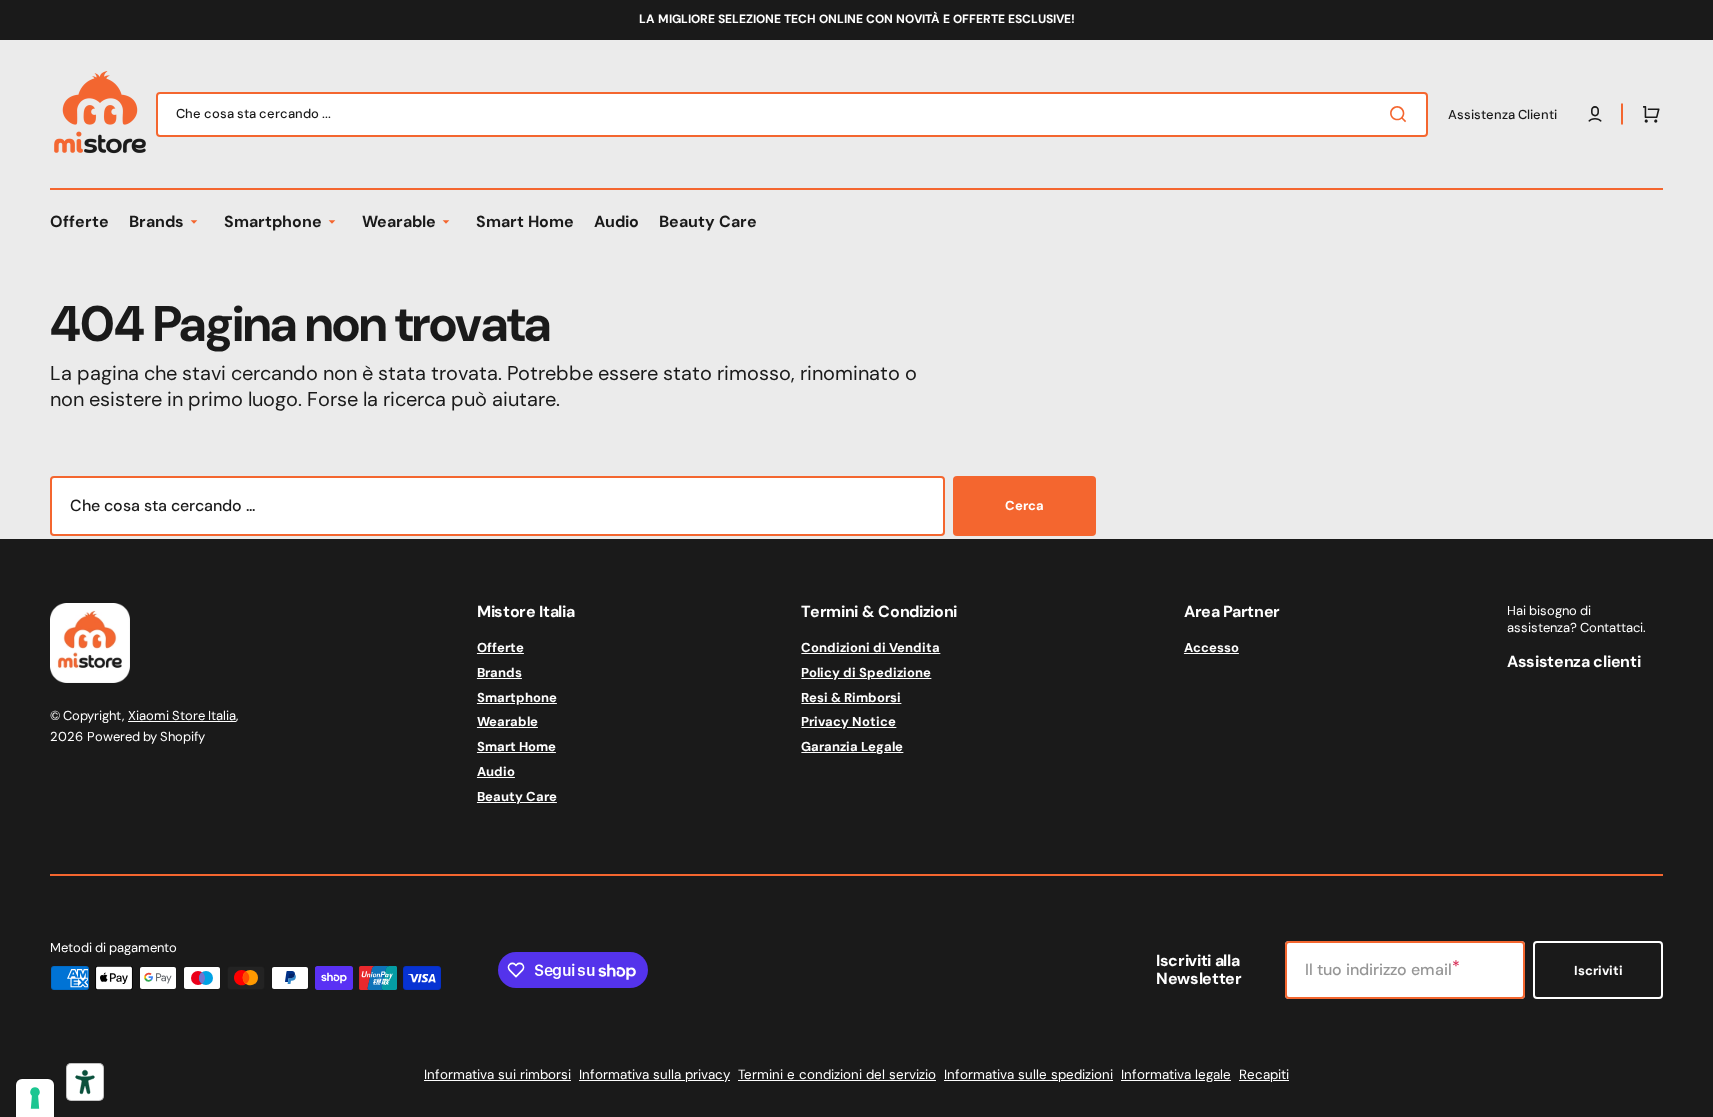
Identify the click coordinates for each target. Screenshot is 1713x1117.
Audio (496, 771)
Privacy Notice (848, 721)
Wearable (507, 721)
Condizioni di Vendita (870, 648)
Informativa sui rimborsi (497, 1074)
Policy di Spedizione (866, 672)
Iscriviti (1598, 970)
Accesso (1211, 648)
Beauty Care (517, 796)
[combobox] (792, 114)
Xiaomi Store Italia (182, 715)
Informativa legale (1176, 1074)
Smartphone (517, 697)
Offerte (500, 648)
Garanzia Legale (852, 746)
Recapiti (1264, 1074)
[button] (1647, 114)
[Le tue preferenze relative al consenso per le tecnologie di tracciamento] (35, 1098)
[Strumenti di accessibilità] (85, 1082)
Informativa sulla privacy (654, 1074)
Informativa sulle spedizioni (1028, 1074)
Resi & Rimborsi (851, 697)
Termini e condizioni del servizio (837, 1074)
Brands (499, 672)
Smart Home (516, 746)
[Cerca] (1402, 114)
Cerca (1024, 505)
